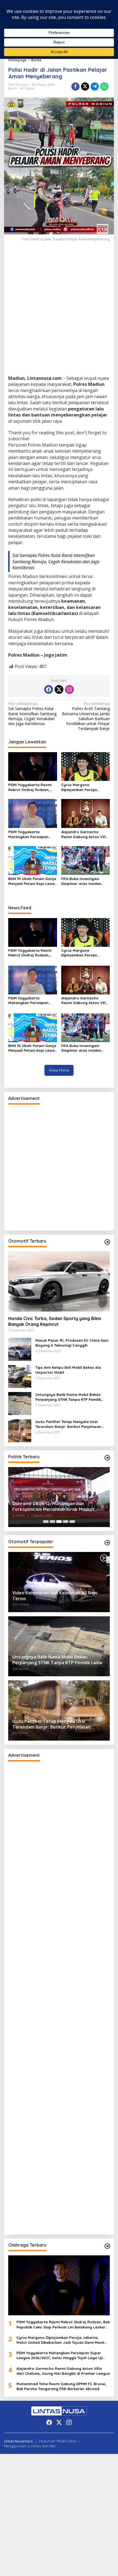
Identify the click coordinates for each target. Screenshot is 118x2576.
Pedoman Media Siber (58, 2441)
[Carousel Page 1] (46, 1522)
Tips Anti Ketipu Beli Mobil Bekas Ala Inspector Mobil (68, 1370)
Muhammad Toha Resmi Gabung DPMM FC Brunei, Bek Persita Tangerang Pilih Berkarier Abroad (61, 2386)
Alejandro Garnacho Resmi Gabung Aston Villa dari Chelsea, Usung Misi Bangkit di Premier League (85, 834)
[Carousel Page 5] (72, 1522)
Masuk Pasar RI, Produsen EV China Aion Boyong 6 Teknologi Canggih (72, 1343)
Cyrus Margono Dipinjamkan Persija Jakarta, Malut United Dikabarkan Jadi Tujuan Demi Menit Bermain (83, 787)
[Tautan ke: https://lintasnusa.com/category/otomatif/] (107, 1543)
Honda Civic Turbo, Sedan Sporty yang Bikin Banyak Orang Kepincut (55, 1321)
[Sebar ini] (75, 87)
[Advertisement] (59, 314)
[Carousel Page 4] (66, 1522)
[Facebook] (49, 689)
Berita (13, 88)
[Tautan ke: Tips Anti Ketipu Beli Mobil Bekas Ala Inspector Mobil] (20, 1376)
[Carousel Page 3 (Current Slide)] (59, 1522)
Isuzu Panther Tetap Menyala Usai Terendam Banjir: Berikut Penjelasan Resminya (68, 1424)
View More (59, 1070)
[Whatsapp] (104, 87)
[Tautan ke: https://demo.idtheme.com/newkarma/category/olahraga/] (107, 2246)
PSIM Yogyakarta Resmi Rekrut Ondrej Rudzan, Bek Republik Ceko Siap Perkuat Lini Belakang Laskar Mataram (30, 787)
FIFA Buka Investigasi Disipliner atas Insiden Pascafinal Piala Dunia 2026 (82, 881)
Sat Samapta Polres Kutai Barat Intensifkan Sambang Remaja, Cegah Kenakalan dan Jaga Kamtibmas (56, 561)
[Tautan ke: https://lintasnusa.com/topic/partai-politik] (107, 1458)
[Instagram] (69, 689)
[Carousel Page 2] (52, 1522)
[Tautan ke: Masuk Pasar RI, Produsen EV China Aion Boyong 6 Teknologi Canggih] (20, 1349)
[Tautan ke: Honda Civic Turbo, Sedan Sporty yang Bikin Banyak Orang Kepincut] (59, 1281)
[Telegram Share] (95, 87)
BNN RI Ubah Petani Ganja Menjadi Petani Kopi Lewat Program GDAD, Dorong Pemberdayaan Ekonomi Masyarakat (32, 881)
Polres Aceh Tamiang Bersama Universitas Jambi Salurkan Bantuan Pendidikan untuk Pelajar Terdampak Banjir (86, 716)
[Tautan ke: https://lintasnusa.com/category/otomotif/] (107, 1242)
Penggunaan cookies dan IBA (30, 2446)
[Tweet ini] (85, 87)
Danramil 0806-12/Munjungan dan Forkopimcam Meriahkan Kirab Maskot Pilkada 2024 (54, 1507)
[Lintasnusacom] (59, 2411)
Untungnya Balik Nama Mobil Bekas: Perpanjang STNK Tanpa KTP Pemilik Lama (68, 1397)
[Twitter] (59, 689)
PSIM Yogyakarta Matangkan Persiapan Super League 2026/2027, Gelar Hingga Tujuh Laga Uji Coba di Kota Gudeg (31, 834)
